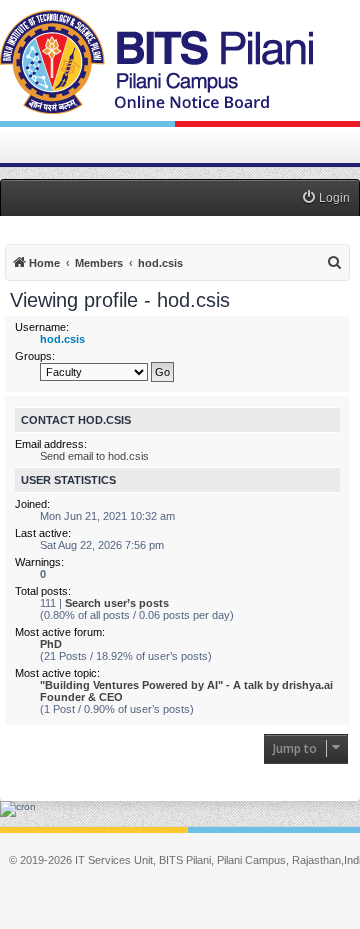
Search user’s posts (117, 603)
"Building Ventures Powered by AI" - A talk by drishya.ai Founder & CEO (186, 691)
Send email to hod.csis (94, 456)
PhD (51, 644)
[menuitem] (325, 198)
